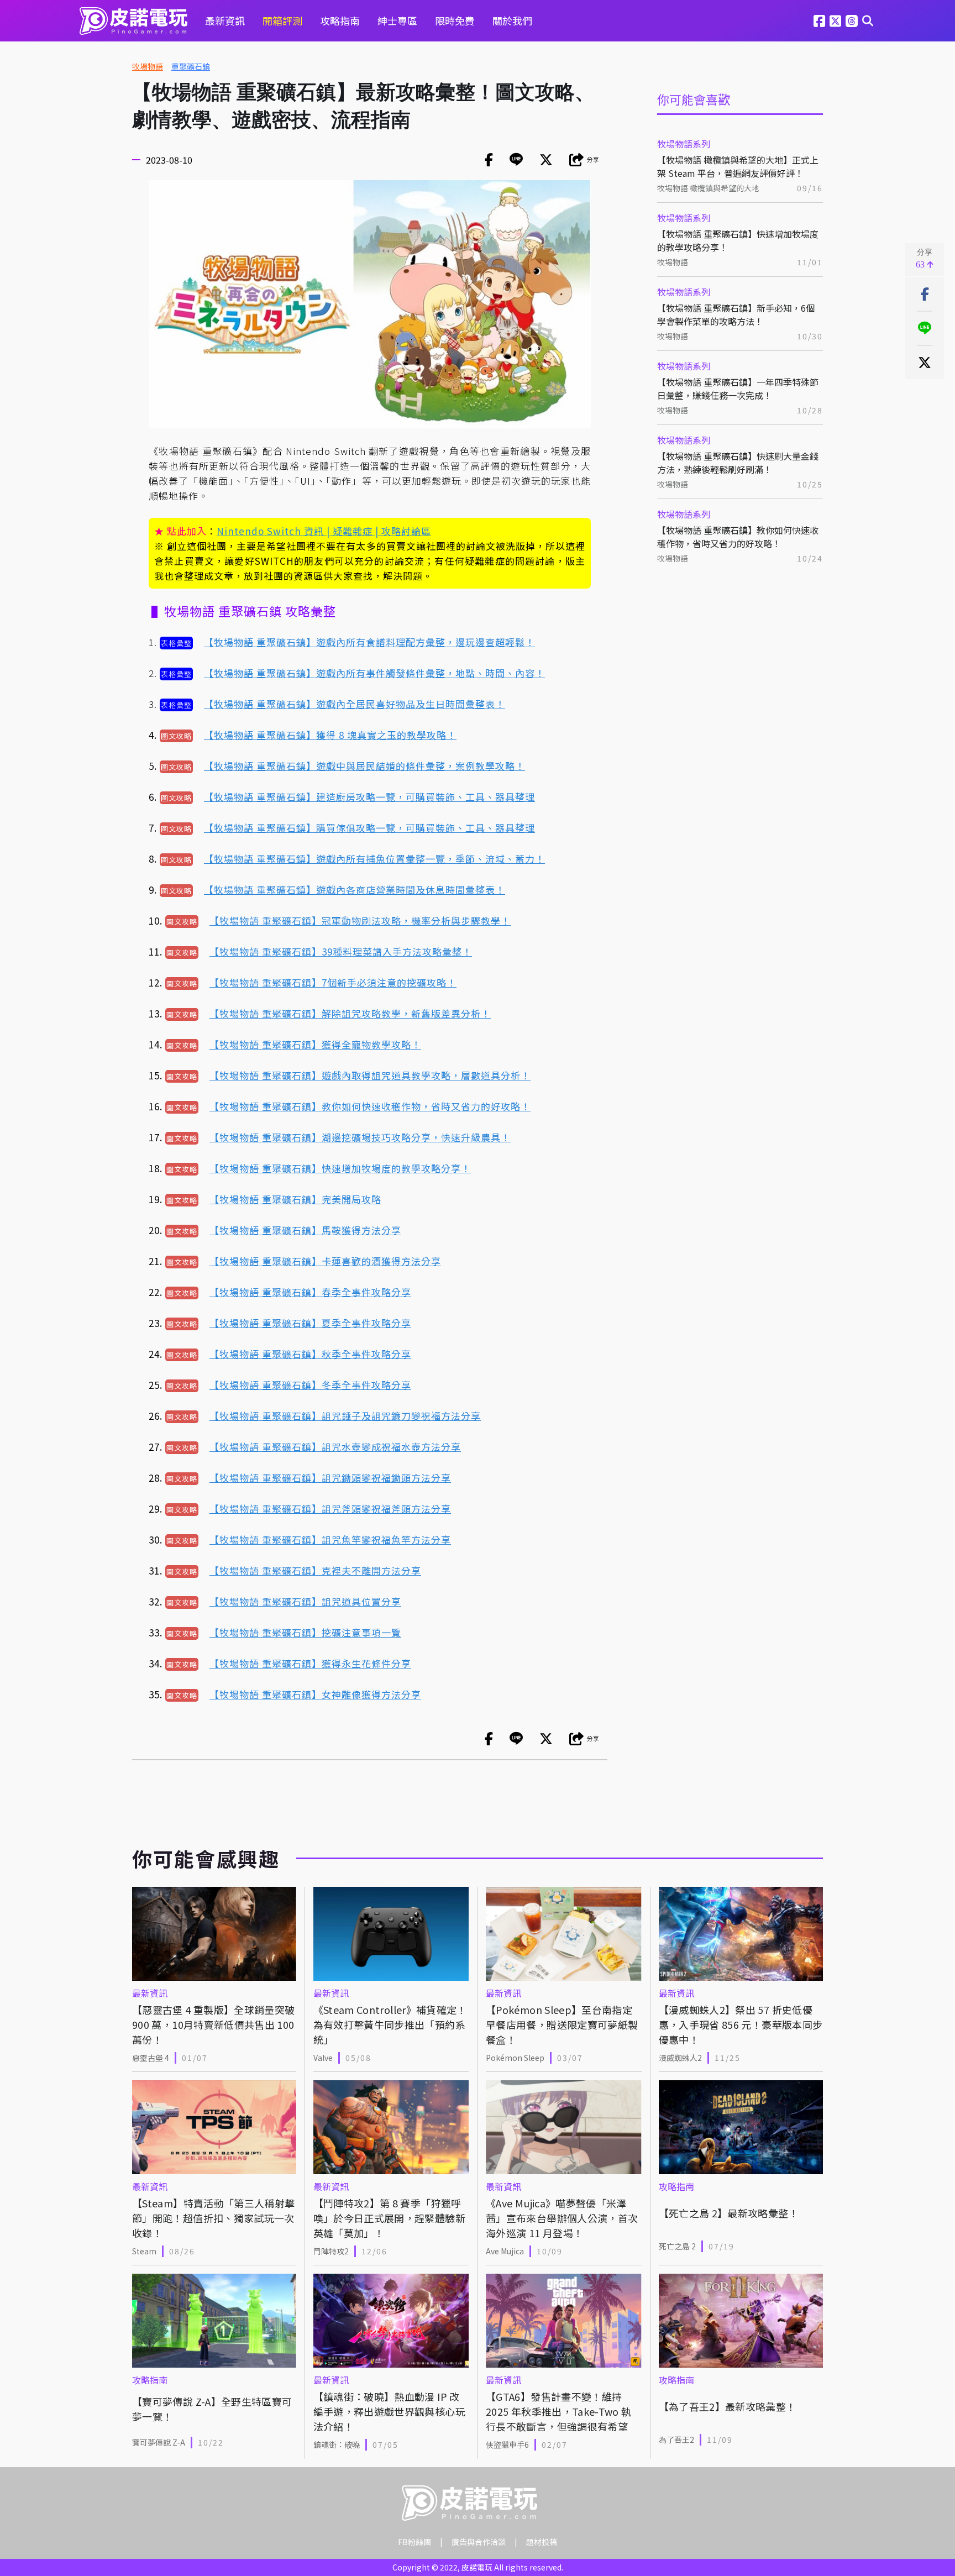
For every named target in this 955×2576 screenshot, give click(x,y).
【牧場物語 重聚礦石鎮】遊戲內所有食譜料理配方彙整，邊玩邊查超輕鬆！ (369, 642)
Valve (323, 2058)
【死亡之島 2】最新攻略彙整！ (729, 2213)
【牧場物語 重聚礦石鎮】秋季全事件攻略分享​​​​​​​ (310, 1354)
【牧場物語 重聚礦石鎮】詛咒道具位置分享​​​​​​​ (305, 1601)
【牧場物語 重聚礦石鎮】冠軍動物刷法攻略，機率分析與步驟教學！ (360, 920)
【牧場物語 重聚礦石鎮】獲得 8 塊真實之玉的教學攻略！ (330, 735)
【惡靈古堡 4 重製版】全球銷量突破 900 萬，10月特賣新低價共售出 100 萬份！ (213, 2024)
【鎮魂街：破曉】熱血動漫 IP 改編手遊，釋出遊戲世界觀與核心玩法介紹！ (389, 2411)
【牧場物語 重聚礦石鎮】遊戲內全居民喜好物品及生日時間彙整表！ (355, 704)
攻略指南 (340, 20)
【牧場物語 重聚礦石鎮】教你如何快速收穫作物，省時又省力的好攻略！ (738, 537)
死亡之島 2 (677, 2246)
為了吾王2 (676, 2439)
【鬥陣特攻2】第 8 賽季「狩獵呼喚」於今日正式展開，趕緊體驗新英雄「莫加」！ (389, 2218)
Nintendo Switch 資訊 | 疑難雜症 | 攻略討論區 (324, 531)
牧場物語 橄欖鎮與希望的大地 (708, 188)
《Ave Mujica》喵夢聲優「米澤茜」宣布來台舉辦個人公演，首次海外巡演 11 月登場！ (562, 2218)
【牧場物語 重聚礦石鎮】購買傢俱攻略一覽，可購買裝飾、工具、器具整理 (369, 828)
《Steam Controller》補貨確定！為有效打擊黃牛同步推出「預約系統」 (390, 2024)
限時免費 (455, 20)
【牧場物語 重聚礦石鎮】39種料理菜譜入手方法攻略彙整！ (341, 951)
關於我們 (512, 20)
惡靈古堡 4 (151, 2058)
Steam (144, 2251)
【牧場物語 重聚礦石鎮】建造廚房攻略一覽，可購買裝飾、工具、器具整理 (369, 797)
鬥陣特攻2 (331, 2251)
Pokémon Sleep (515, 2058)
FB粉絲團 (414, 2542)
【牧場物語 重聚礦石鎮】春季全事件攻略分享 (310, 1292)
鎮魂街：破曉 (337, 2444)
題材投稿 (542, 2542)
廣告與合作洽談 (479, 2542)
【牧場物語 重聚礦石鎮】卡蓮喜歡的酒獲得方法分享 (325, 1261)
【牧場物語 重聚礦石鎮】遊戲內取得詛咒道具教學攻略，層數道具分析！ (370, 1075)
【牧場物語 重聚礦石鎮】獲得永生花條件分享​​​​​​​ (310, 1663)
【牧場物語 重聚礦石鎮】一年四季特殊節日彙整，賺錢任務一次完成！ (738, 389)
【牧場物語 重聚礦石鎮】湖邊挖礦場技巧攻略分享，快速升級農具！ (360, 1137)
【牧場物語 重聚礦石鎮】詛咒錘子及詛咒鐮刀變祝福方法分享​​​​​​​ (345, 1416)
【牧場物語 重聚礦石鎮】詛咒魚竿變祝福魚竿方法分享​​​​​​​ (330, 1539)
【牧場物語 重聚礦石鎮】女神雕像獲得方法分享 (315, 1694)
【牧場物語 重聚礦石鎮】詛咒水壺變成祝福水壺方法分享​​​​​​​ (335, 1447)
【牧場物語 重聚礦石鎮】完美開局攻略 (295, 1199)
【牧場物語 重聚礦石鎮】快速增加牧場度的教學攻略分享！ (738, 240)
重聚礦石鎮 (191, 66)
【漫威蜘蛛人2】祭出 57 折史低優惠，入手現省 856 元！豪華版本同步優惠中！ (741, 2024)
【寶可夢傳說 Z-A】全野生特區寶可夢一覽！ (212, 2409)
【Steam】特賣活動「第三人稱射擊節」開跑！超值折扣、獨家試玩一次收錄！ (213, 2218)
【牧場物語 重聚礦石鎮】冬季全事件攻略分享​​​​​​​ (310, 1385)
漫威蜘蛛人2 (680, 2058)
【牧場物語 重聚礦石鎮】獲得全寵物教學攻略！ (315, 1044)
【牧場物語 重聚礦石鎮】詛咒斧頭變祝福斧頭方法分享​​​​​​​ (330, 1509)
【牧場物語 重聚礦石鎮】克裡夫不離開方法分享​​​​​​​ (315, 1570)
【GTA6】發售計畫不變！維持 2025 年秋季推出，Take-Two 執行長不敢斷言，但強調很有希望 (559, 2411)
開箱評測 (282, 20)
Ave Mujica (505, 2251)
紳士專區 (397, 20)
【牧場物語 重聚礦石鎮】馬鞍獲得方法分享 (305, 1230)
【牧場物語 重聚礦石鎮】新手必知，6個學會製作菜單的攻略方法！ (736, 314)
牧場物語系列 (684, 144)
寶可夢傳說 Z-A (159, 2442)
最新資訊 (225, 20)
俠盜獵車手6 (507, 2444)
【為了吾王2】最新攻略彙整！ (728, 2406)
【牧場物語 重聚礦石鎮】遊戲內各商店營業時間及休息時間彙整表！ (355, 890)
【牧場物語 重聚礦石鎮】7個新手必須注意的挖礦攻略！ (333, 982)
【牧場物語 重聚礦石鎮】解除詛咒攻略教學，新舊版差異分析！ (350, 1013)
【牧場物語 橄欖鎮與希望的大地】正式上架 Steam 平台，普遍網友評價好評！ (738, 166)
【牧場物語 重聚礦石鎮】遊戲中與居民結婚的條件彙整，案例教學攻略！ (364, 766)
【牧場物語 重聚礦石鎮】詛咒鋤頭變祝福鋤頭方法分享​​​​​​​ (330, 1478)
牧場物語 (148, 66)
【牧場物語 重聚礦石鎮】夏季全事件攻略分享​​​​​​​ (310, 1323)
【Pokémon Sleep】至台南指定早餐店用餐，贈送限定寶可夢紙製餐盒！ (562, 2024)
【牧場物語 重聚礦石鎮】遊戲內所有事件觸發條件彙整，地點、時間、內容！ (374, 673)
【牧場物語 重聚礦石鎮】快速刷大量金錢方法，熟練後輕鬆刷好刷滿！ (738, 463)
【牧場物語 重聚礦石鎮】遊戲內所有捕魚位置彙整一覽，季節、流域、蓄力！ (374, 859)
